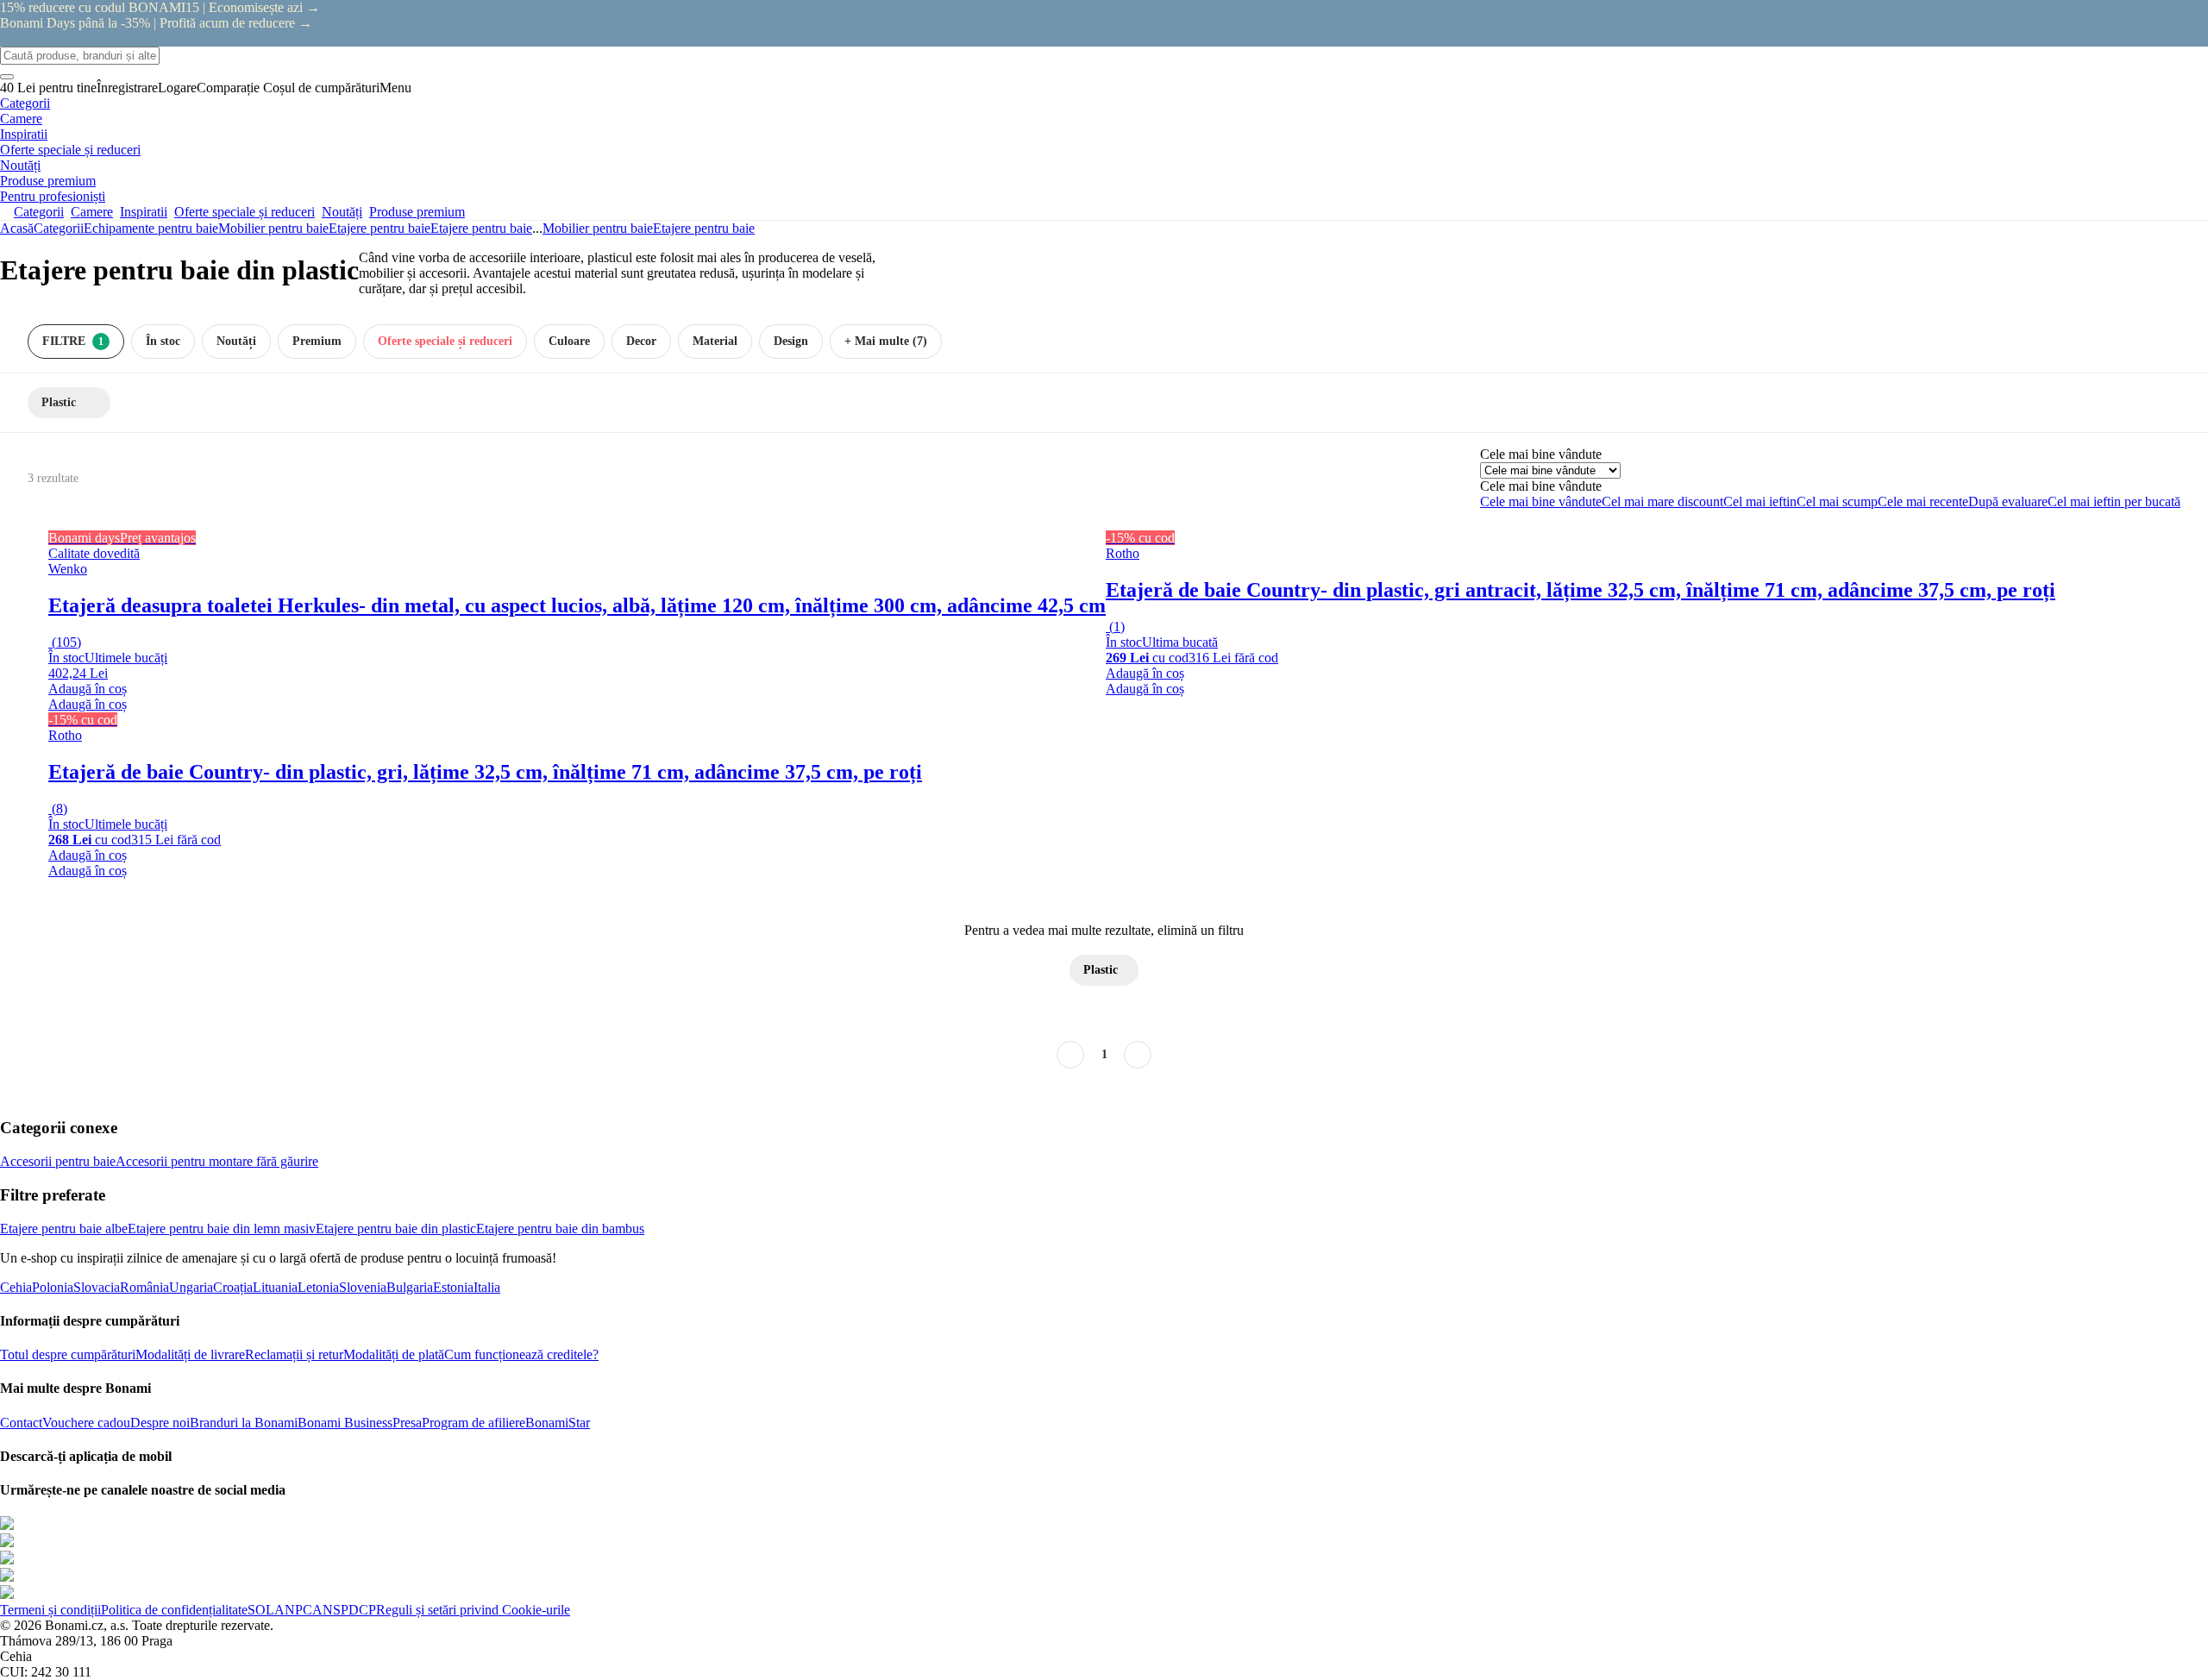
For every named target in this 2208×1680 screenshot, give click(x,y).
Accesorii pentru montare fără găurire (217, 1161)
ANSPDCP (344, 1610)
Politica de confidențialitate (174, 1610)
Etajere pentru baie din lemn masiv (222, 1229)
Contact (21, 1423)
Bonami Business (345, 1423)
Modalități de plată (394, 1354)
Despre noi (160, 1423)
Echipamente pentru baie (151, 228)
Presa (407, 1423)
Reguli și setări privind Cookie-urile (473, 1610)
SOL (261, 1610)
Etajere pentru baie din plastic (396, 1229)
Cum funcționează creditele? (521, 1354)
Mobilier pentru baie (273, 228)
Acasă (17, 228)
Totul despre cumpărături (68, 1354)
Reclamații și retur (294, 1354)
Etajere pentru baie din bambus (560, 1229)
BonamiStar (558, 1423)
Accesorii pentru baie (58, 1161)
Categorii (59, 228)
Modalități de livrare (190, 1354)
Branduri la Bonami (244, 1423)
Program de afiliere (474, 1423)
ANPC (293, 1610)
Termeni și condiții (50, 1610)
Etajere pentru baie (481, 228)
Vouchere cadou (86, 1423)
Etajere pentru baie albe (64, 1229)
